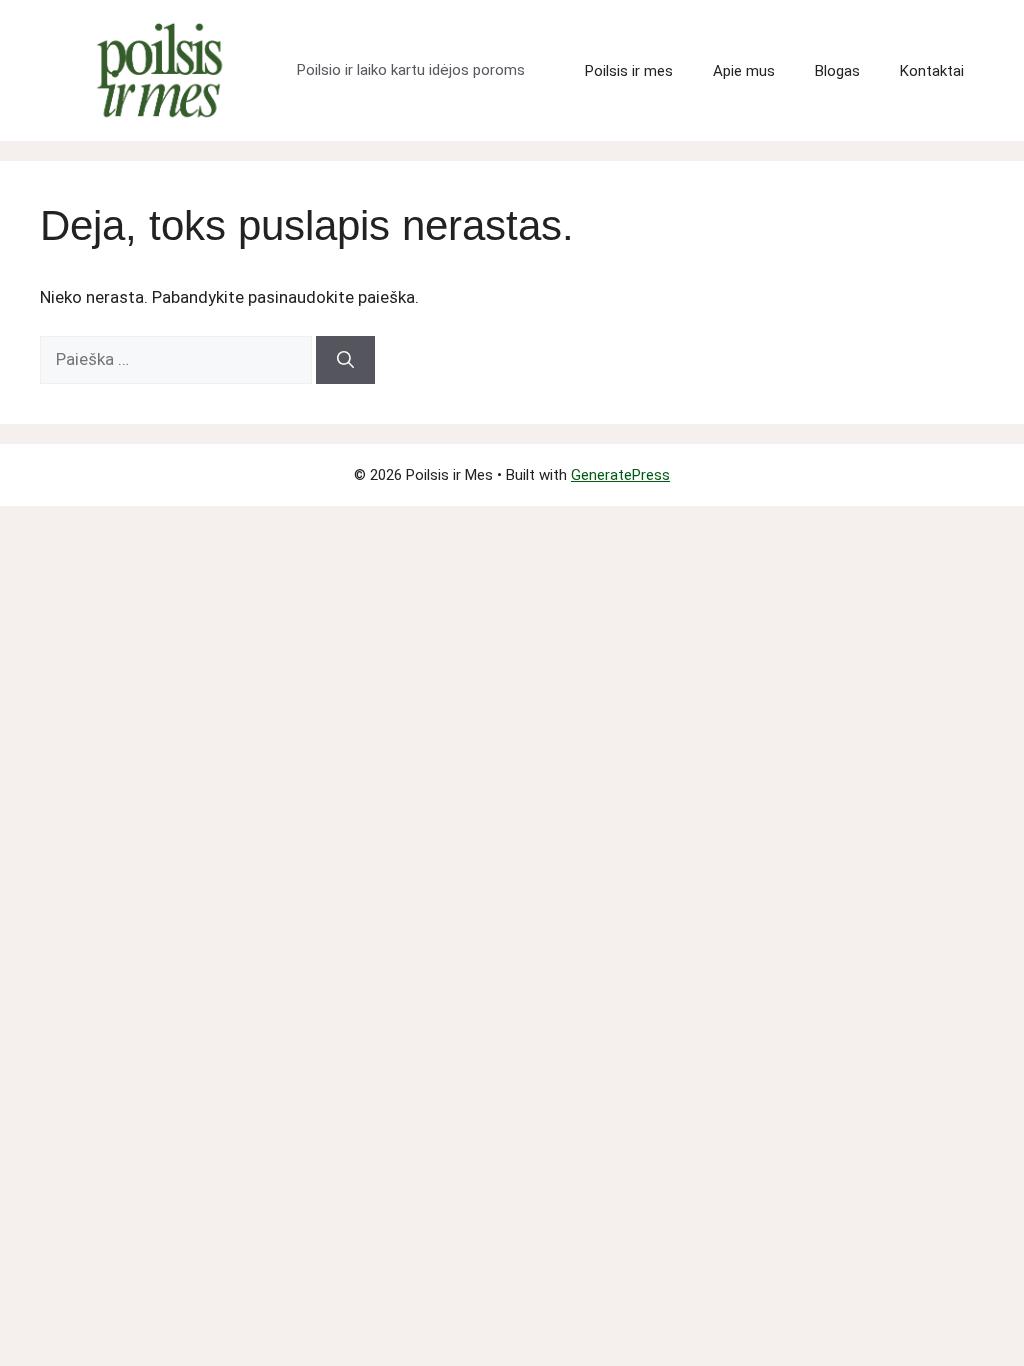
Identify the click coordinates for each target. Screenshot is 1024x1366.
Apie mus (744, 71)
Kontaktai (932, 71)
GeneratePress (620, 475)
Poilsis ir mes (629, 71)
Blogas (837, 71)
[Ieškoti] (345, 360)
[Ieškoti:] (178, 359)
